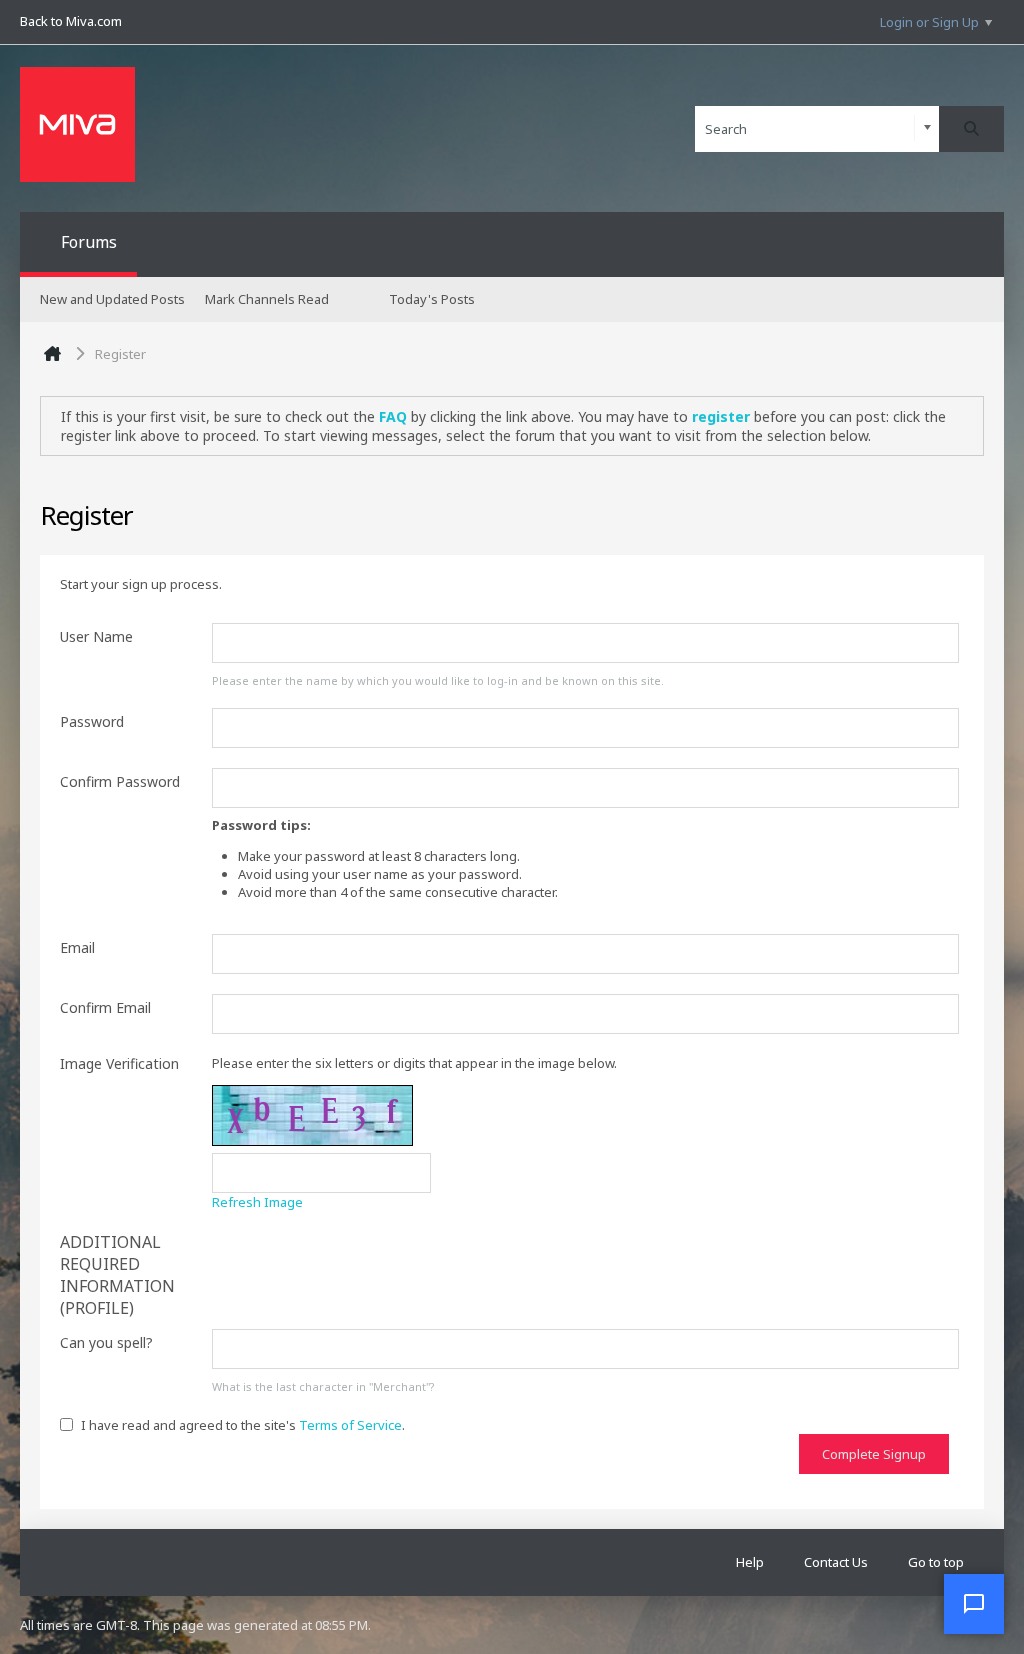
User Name (96, 636)
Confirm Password (120, 781)
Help (750, 1562)
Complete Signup (874, 1454)
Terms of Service (350, 1425)
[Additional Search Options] (927, 128)
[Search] (971, 129)
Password (92, 721)
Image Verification (119, 1063)
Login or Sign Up (929, 22)
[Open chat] (974, 1604)
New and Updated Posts (112, 299)
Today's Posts (432, 299)
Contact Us (836, 1562)
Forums (89, 242)
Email (77, 947)
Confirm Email (105, 1007)
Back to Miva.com (71, 21)
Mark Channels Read (267, 299)
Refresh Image (257, 1202)
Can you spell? (106, 1342)
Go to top (936, 1562)
